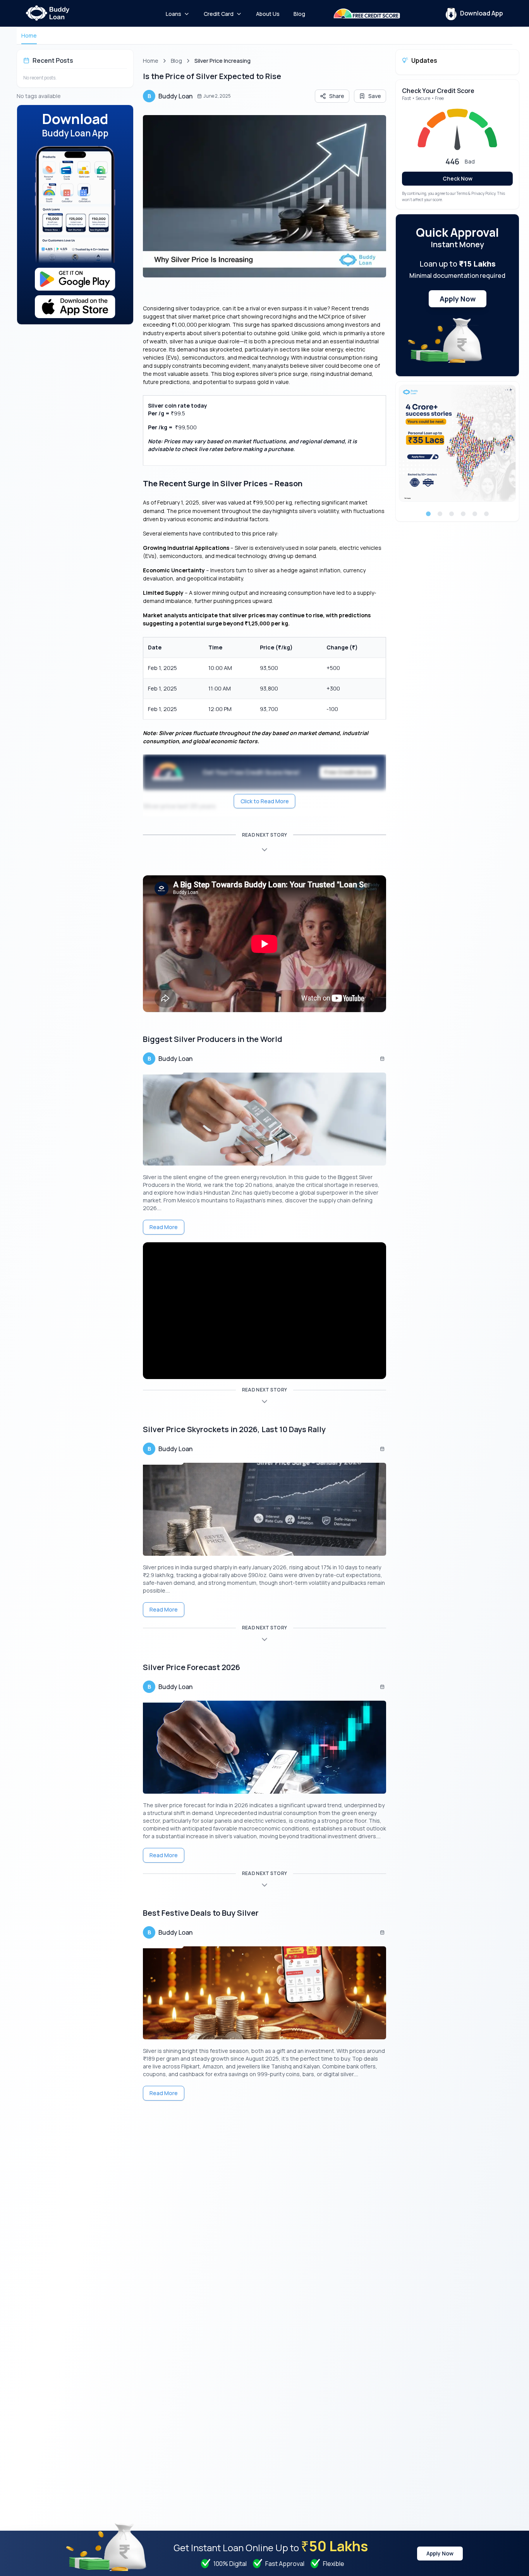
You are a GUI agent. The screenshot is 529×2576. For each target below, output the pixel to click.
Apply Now (458, 299)
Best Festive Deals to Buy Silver (201, 1913)
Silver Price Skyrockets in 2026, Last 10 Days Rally (234, 1429)
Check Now (458, 178)
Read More (164, 1227)
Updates (424, 60)
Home (29, 35)
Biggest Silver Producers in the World (213, 1039)
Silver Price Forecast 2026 (192, 1667)
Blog (176, 61)
